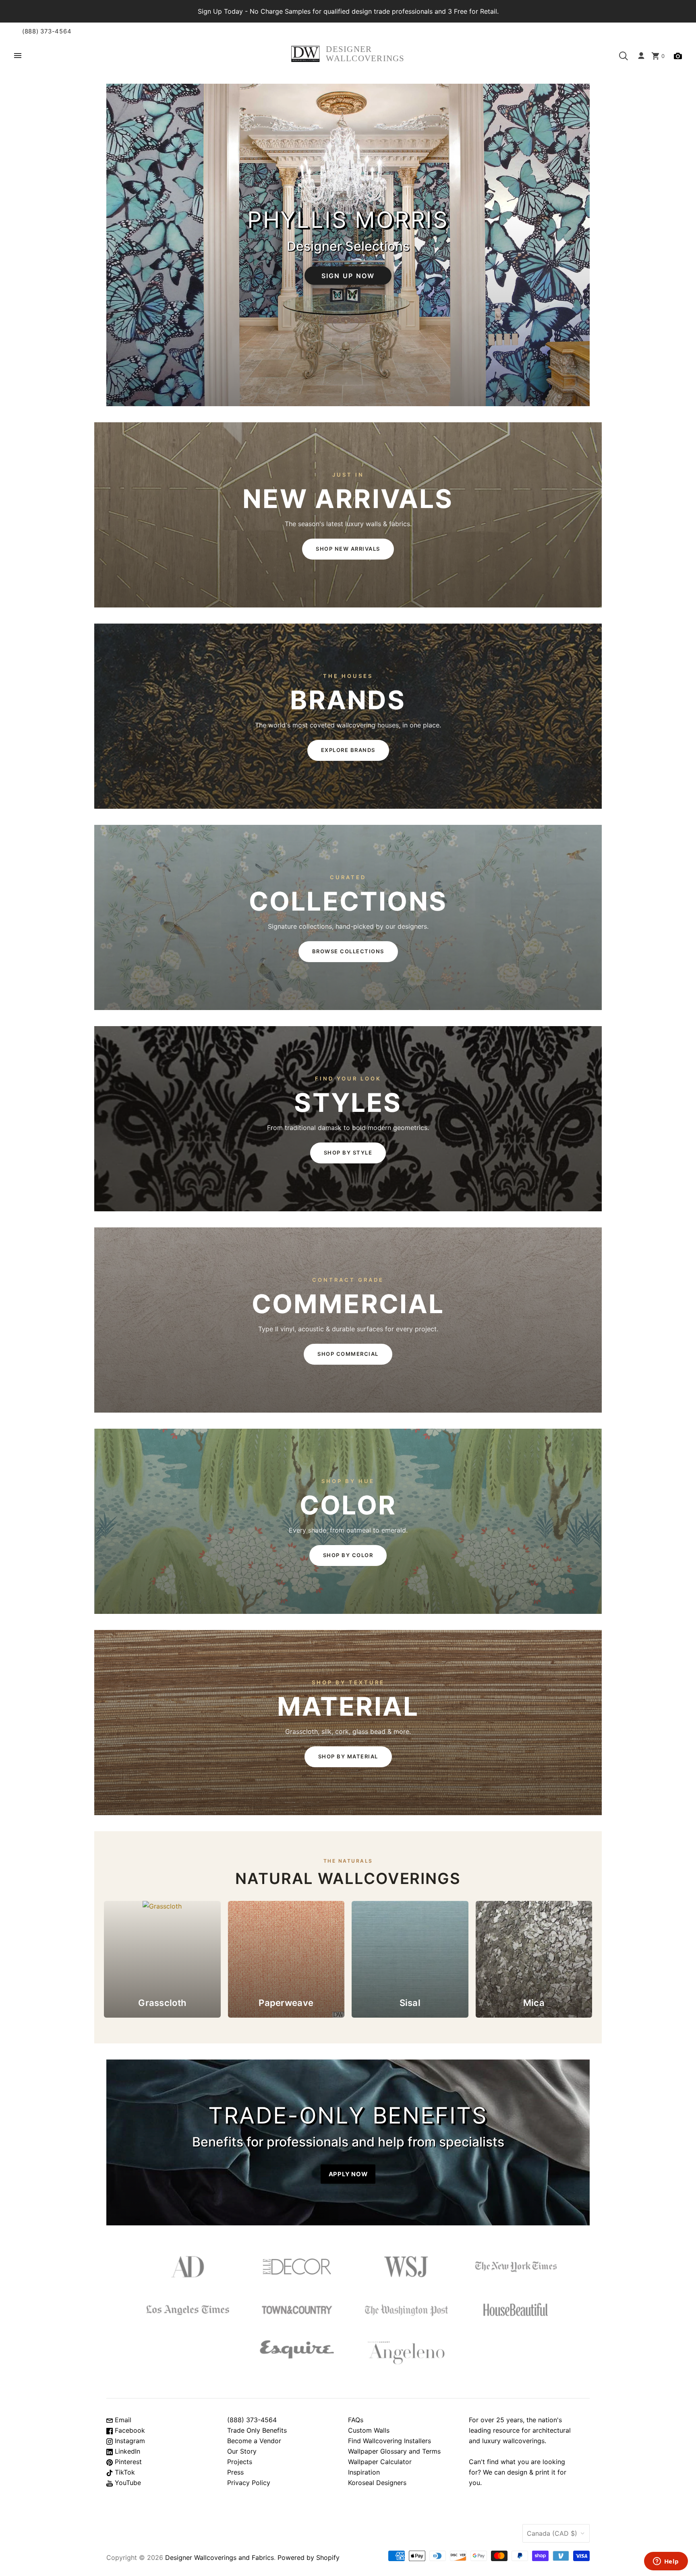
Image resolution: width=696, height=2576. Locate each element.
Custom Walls (369, 2430)
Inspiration (364, 2472)
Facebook (129, 2430)
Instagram (129, 2441)
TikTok (124, 2472)
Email (122, 2420)
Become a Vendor (254, 2441)
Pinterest (127, 2462)
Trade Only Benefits (257, 2430)
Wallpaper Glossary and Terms (394, 2451)
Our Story (242, 2451)
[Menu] (18, 56)
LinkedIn (126, 2451)
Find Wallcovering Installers (389, 2441)
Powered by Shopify (309, 2557)
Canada (552, 2533)
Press (235, 2472)
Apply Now (348, 2174)
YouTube (127, 2483)
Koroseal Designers (377, 2483)
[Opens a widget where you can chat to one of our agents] (666, 2562)
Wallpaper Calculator (380, 2462)
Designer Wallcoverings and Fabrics (220, 2557)
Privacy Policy (249, 2483)
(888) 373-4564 (47, 31)
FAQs (356, 2420)
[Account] (641, 56)
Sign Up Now (348, 275)
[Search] (623, 56)
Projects (240, 2462)
